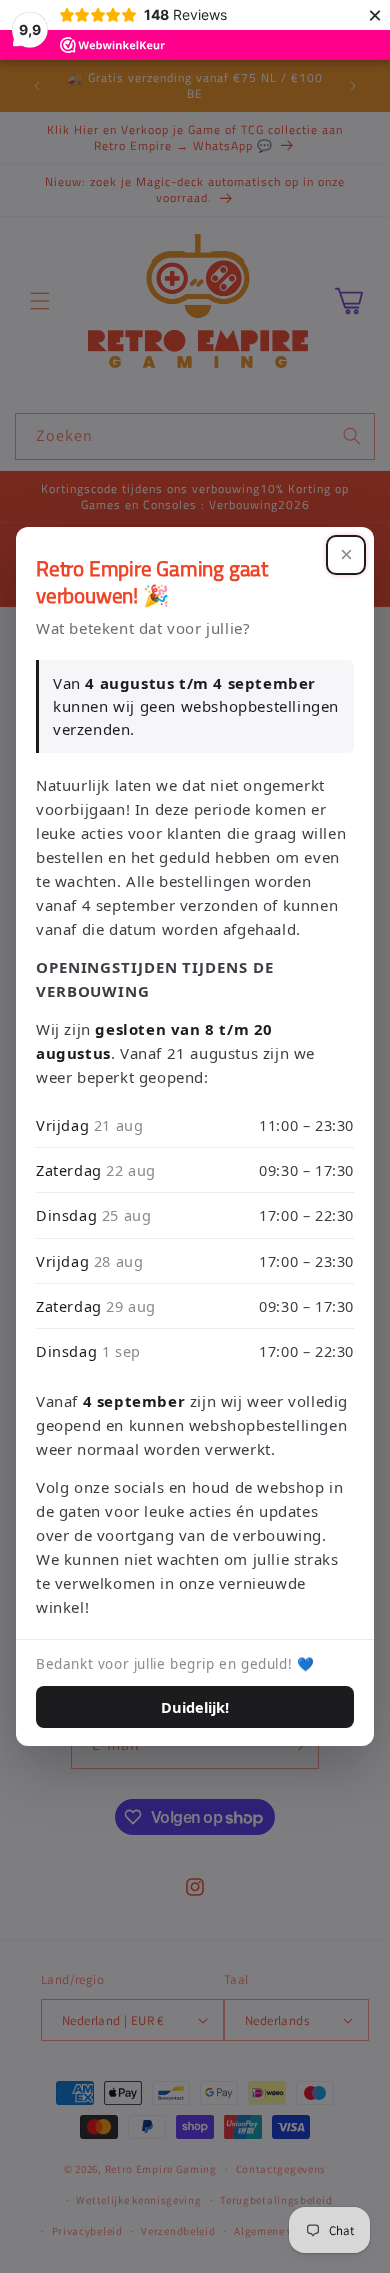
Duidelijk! (195, 1707)
